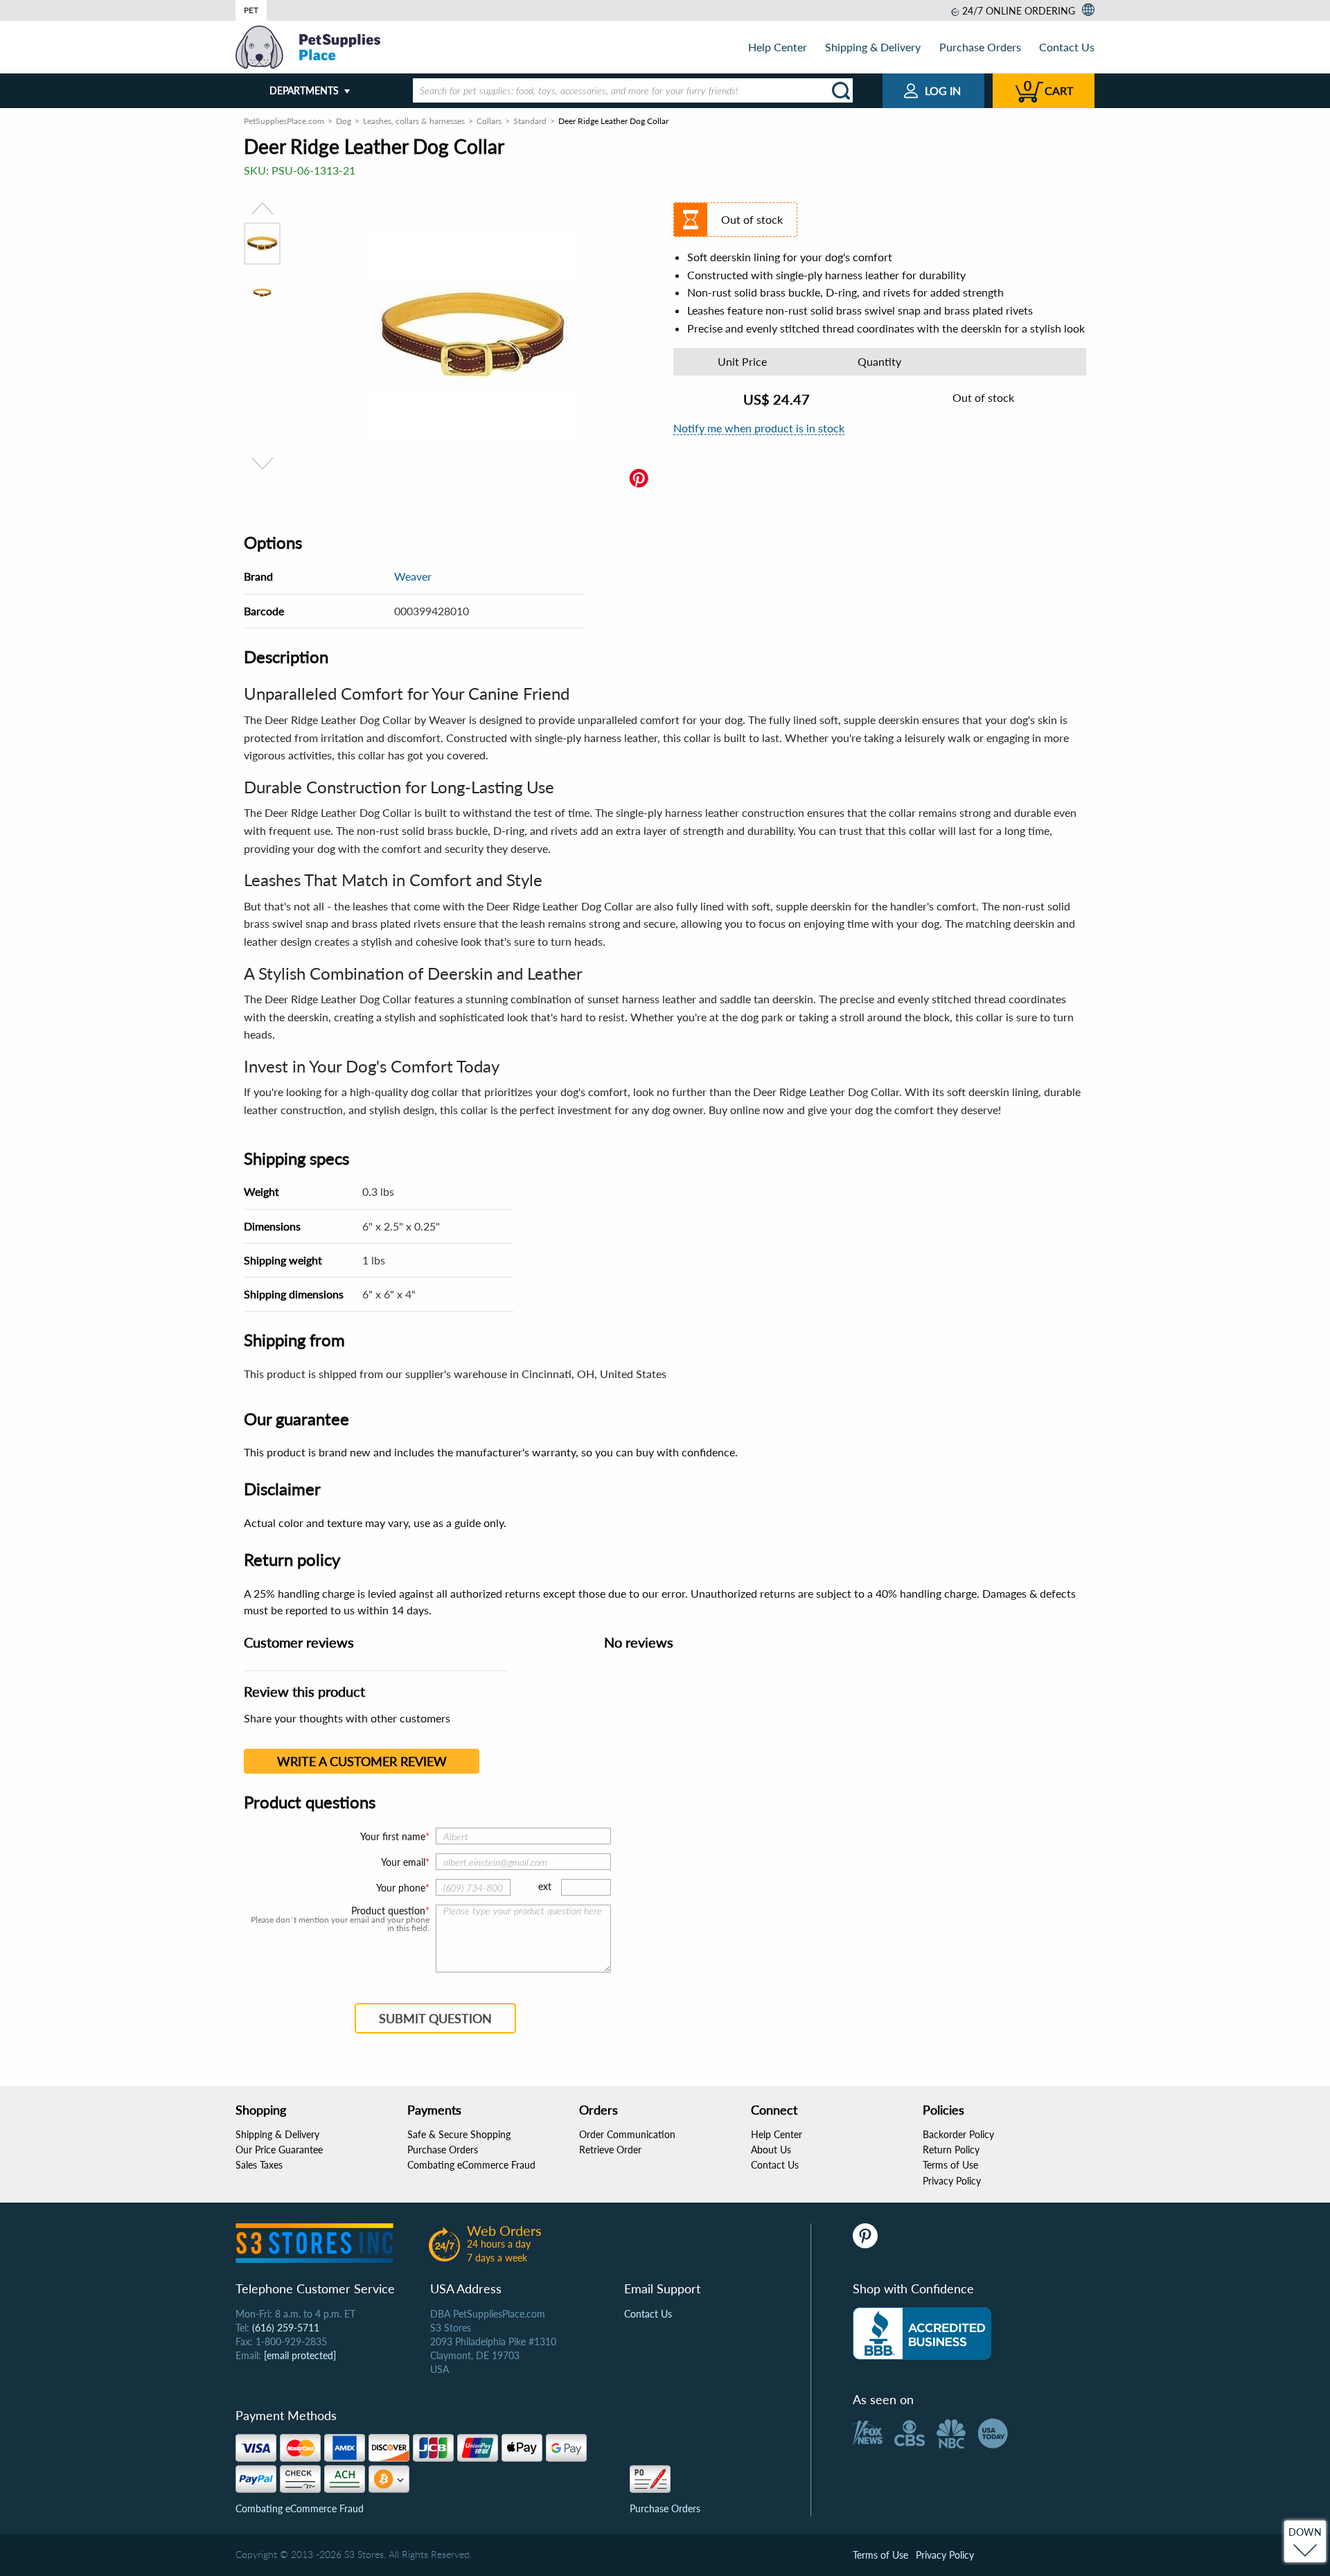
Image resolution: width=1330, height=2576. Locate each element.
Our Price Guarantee (279, 2150)
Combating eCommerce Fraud (471, 2165)
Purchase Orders (980, 47)
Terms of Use (950, 2165)
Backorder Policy (958, 2134)
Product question (388, 1911)
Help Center (778, 47)
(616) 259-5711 (286, 2328)
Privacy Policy (952, 2181)
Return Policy (951, 2150)
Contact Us (1067, 47)
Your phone (401, 1888)
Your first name (393, 1836)
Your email (403, 1862)
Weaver (413, 576)
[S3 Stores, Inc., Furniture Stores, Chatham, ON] (922, 2334)
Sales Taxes (259, 2165)
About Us (771, 2150)
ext (545, 1886)
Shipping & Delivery (873, 47)
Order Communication (627, 2134)
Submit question (435, 2018)
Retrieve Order (610, 2150)
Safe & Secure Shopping (459, 2134)
